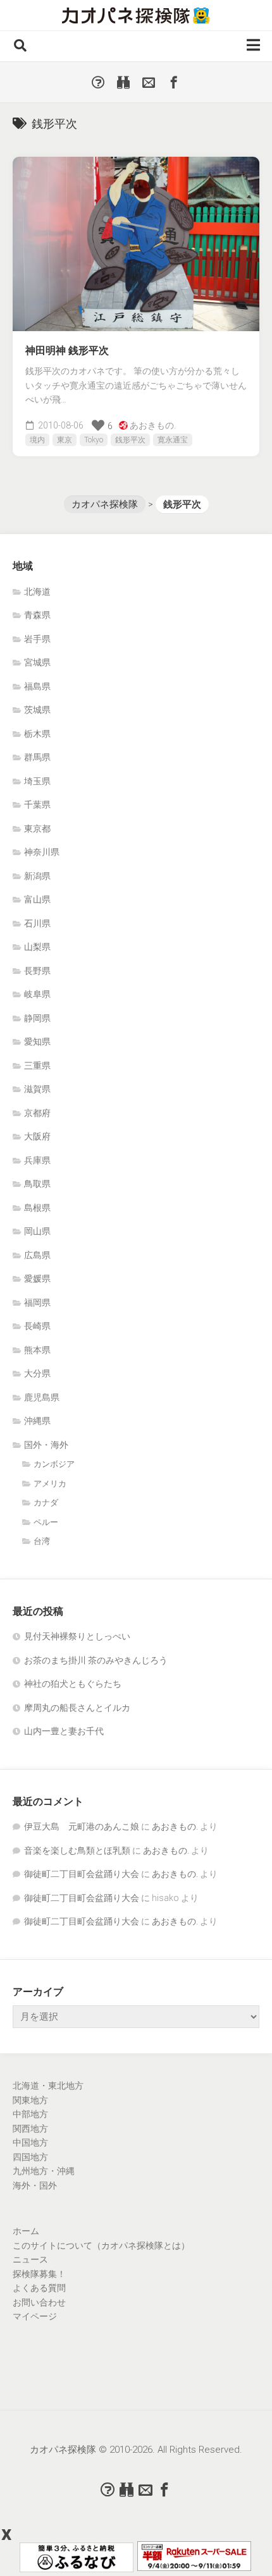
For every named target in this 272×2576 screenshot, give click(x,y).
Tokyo (94, 440)
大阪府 (37, 1136)
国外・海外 (46, 1445)
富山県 (37, 899)
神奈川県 (42, 852)
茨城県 (37, 710)
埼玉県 (37, 781)
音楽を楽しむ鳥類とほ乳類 (77, 1850)
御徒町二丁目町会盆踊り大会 (82, 1874)
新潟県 (37, 876)
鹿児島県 (42, 1397)
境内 (37, 440)
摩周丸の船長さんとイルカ (77, 1708)
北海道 (37, 592)
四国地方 (30, 2157)
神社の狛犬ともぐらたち (73, 1684)
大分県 (37, 1373)
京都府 (37, 1113)
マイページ (35, 2316)
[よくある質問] (98, 82)
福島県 (37, 686)
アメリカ (50, 1484)
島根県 (37, 1208)
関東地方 (30, 2100)
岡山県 (37, 1231)
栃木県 (37, 734)
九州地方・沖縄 (44, 2171)
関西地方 (30, 2129)
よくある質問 (39, 2288)
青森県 (37, 615)
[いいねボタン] (98, 425)
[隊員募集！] (123, 82)
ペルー (46, 1522)
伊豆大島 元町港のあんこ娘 (82, 1826)
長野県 (37, 971)
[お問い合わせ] (149, 82)
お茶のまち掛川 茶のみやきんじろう (96, 1660)
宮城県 (37, 662)
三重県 (37, 1066)
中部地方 (30, 2114)
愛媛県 (37, 1279)
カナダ (46, 1503)
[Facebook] (174, 82)
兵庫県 (37, 1160)
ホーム (26, 2231)
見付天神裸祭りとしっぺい (77, 1636)
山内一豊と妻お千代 (64, 1731)
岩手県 (37, 639)
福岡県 (37, 1303)
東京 (65, 440)
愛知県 (37, 1042)
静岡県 (37, 1018)
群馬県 (37, 757)
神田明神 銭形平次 (67, 350)
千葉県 (37, 805)
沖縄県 (37, 1421)
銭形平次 (130, 440)
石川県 (37, 923)
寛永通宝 (173, 440)
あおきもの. (153, 425)
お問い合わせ (39, 2302)
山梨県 (37, 947)
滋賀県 (37, 1089)
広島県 (37, 1255)
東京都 (37, 829)
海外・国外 (35, 2185)
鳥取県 (37, 1184)
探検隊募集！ (39, 2274)
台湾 (42, 1541)
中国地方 (30, 2142)
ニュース (30, 2259)
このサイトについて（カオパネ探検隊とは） (101, 2245)
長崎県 (37, 1326)
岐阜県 (37, 994)
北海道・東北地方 (48, 2086)
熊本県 (37, 1350)
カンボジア (54, 1464)
